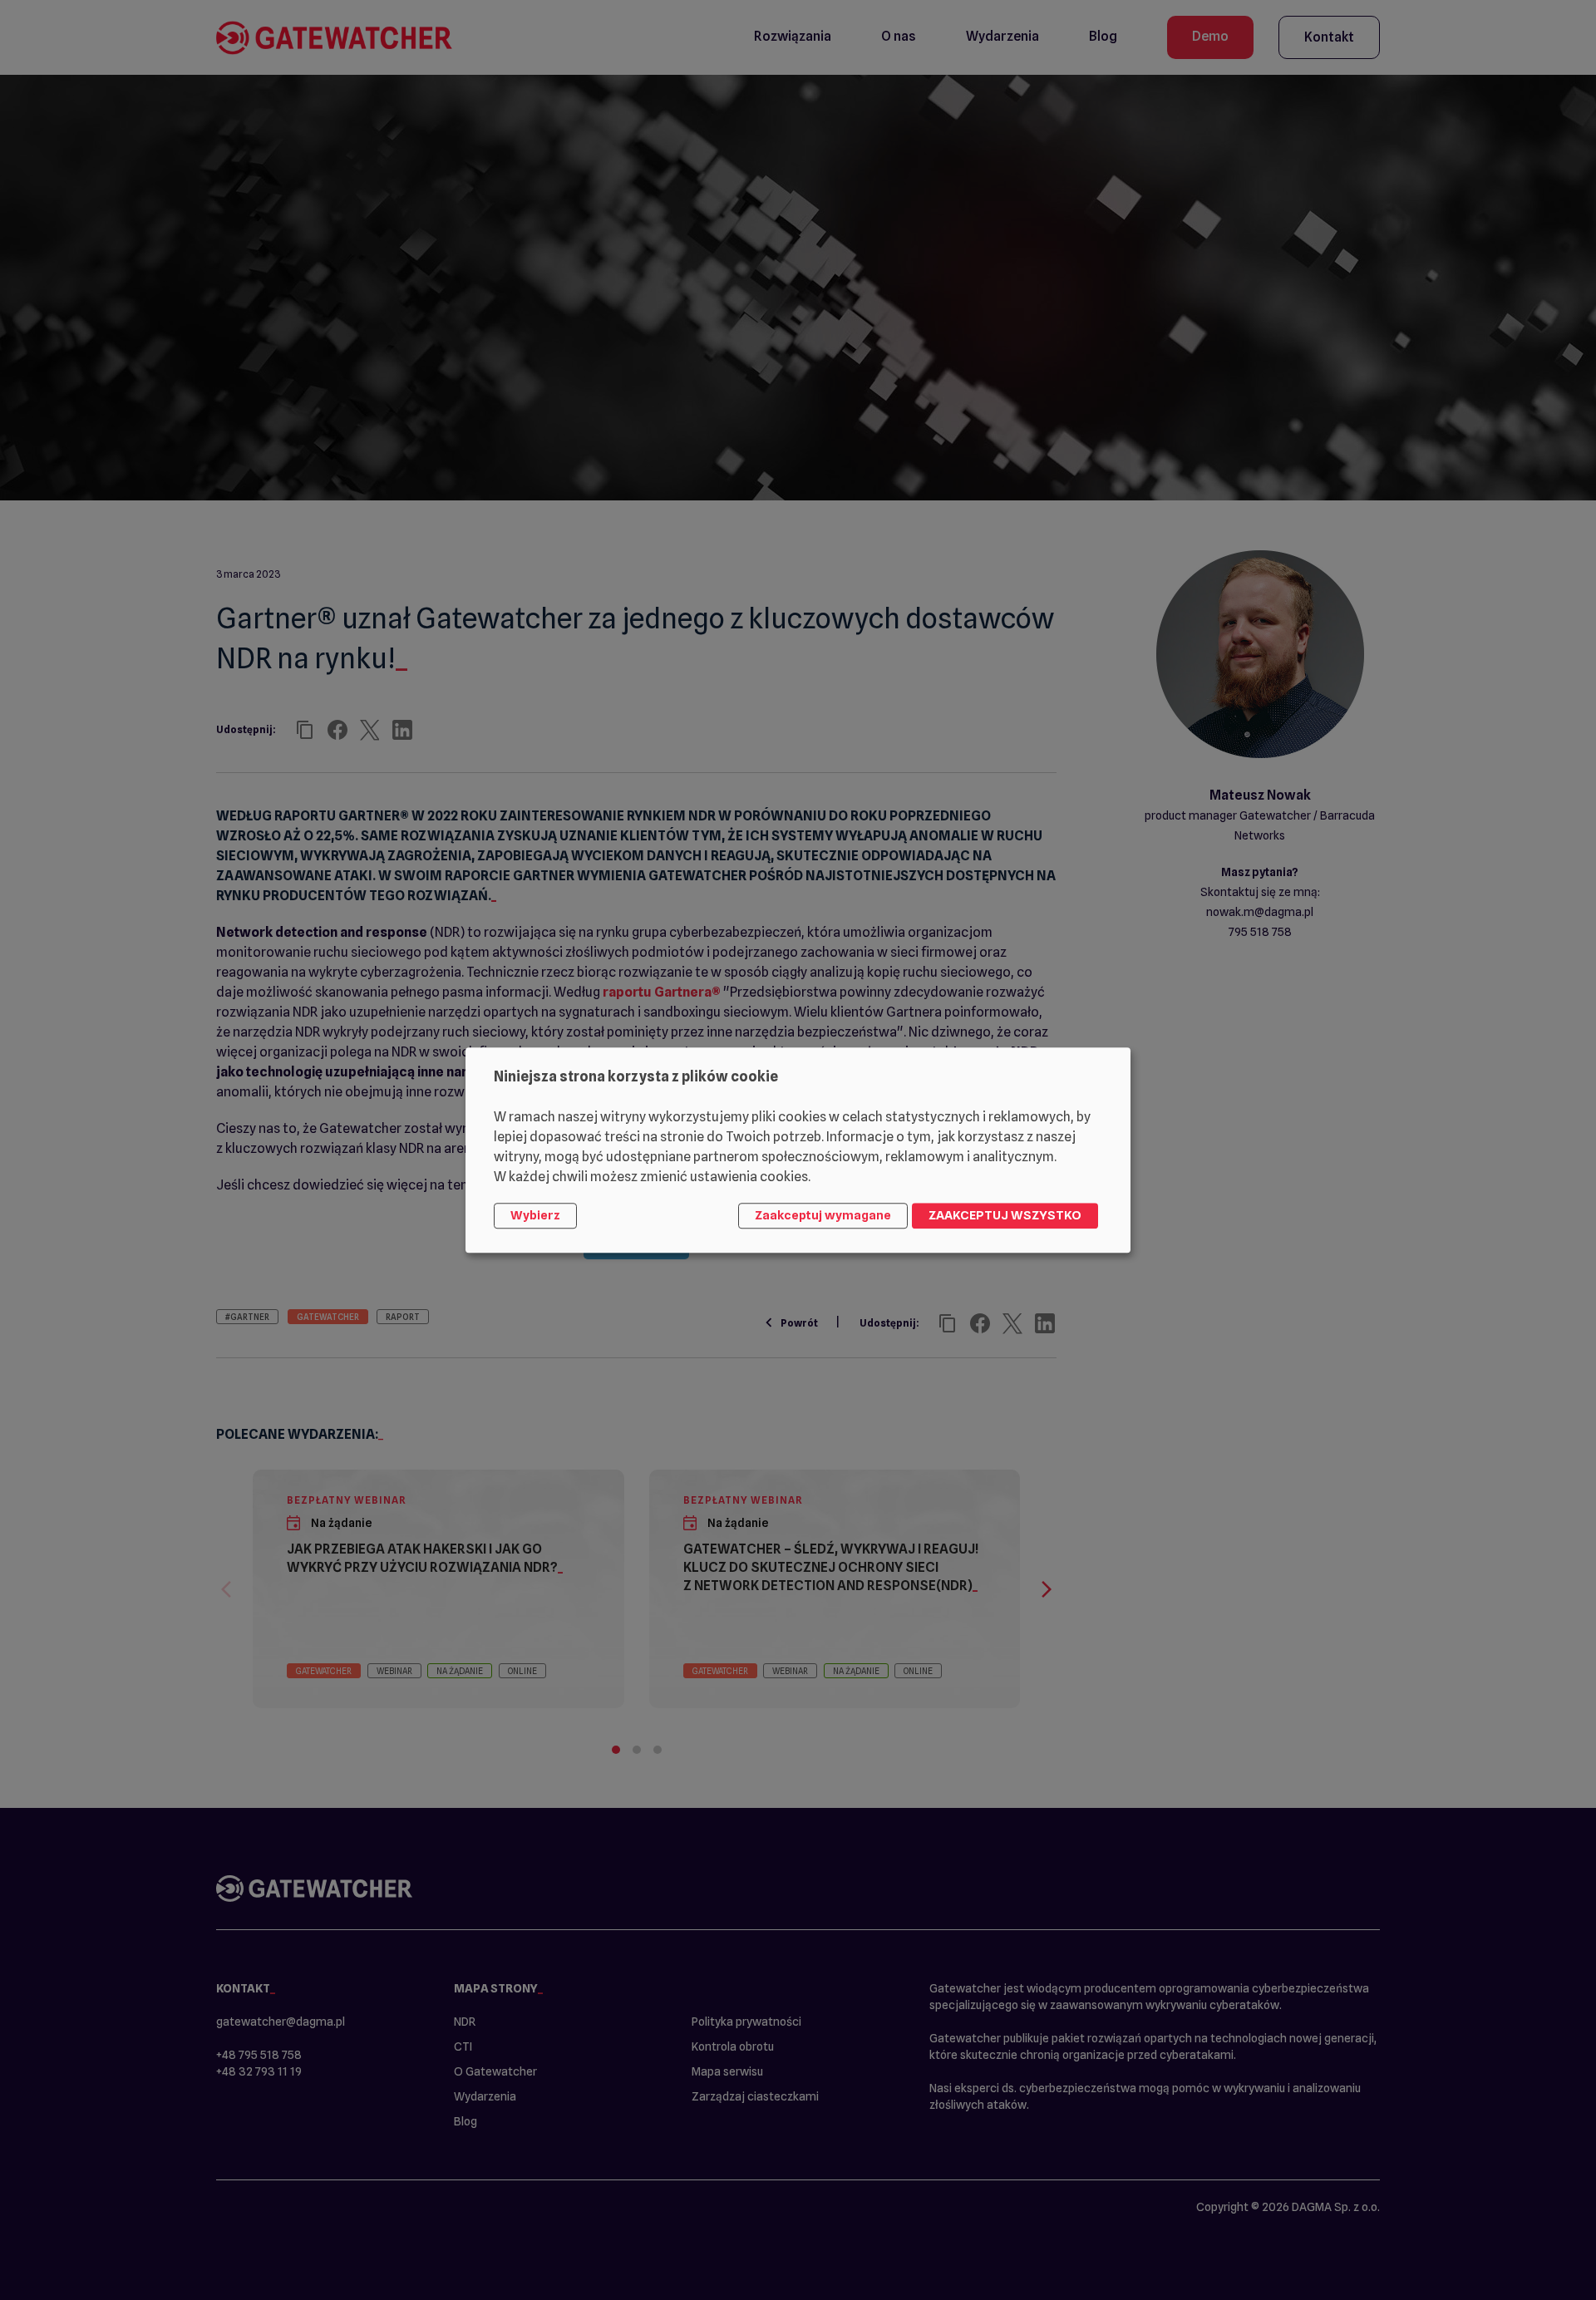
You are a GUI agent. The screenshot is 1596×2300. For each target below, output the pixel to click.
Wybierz (535, 1216)
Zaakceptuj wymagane (823, 1216)
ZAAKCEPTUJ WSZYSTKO (1005, 1216)
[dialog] (798, 1150)
